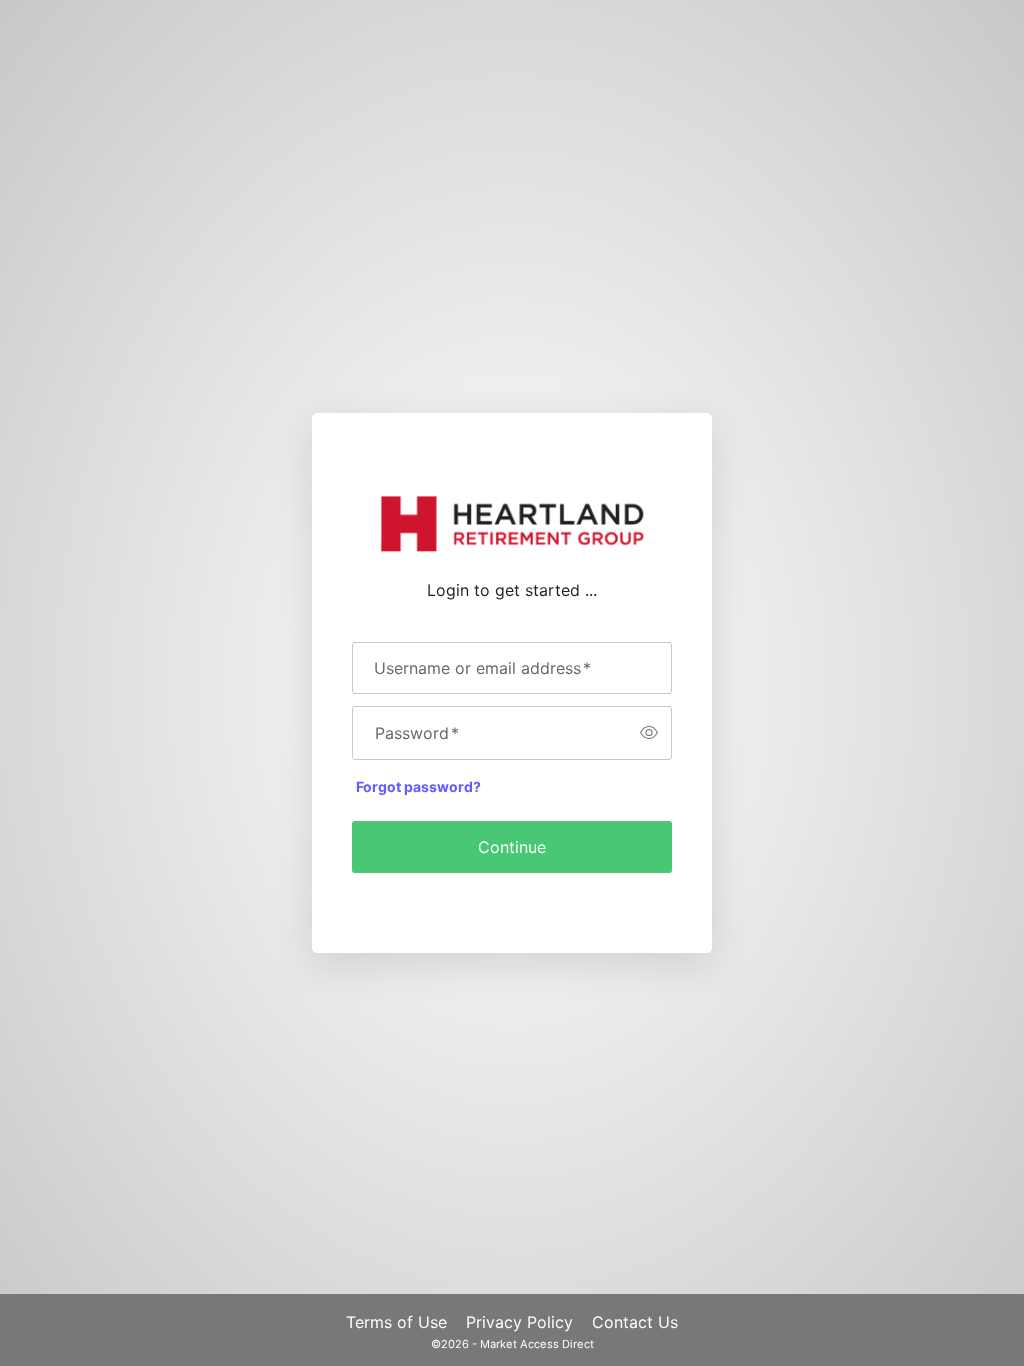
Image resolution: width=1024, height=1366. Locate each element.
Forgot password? (418, 786)
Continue (512, 847)
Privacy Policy (519, 1322)
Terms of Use (396, 1322)
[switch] (649, 733)
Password (417, 733)
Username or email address (482, 668)
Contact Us (635, 1322)
